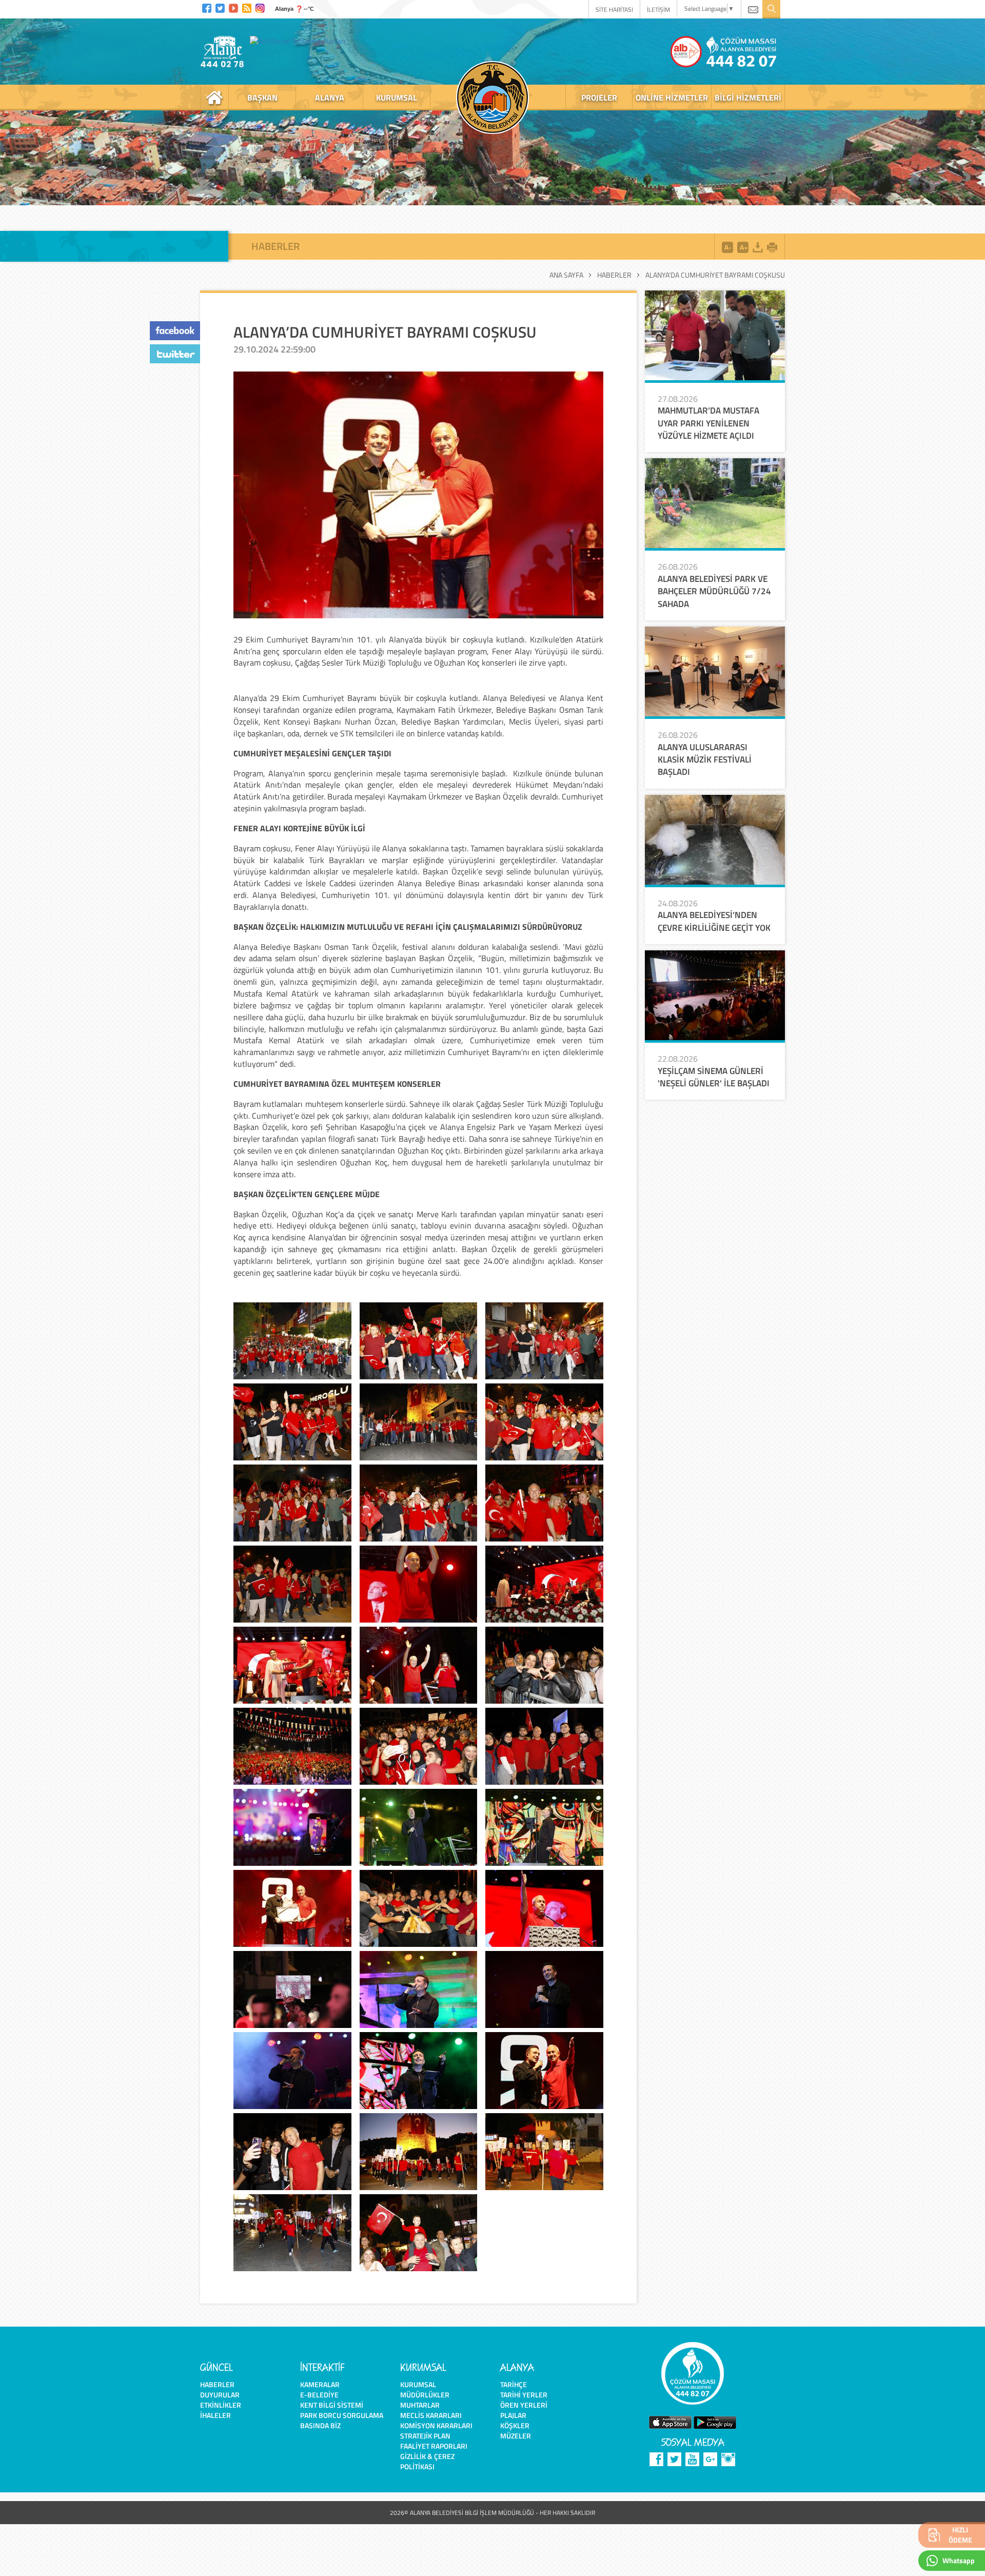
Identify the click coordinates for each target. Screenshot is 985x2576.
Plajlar (513, 2415)
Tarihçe (514, 2384)
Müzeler (516, 2436)
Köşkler (515, 2425)
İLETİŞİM (658, 9)
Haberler (614, 275)
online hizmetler (672, 97)
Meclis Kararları (431, 2415)
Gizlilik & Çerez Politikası (427, 2461)
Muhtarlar (420, 2405)
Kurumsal (418, 2384)
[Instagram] (260, 7)
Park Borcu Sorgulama (342, 2415)
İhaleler (215, 2415)
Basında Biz (320, 2425)
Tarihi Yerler (524, 2395)
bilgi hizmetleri (748, 97)
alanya (330, 97)
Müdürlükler (425, 2395)
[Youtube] (233, 7)
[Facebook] (207, 7)
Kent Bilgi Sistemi (332, 2405)
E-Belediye (319, 2395)
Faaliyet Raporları (434, 2446)
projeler (599, 97)
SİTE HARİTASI (614, 9)
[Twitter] (220, 7)
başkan (262, 97)
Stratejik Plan (425, 2436)
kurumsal (397, 97)
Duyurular (220, 2395)
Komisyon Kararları (436, 2425)
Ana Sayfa (566, 275)
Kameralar (320, 2384)
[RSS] (247, 7)
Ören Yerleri (524, 2405)
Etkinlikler (221, 2405)
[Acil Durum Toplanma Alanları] (300, 41)
